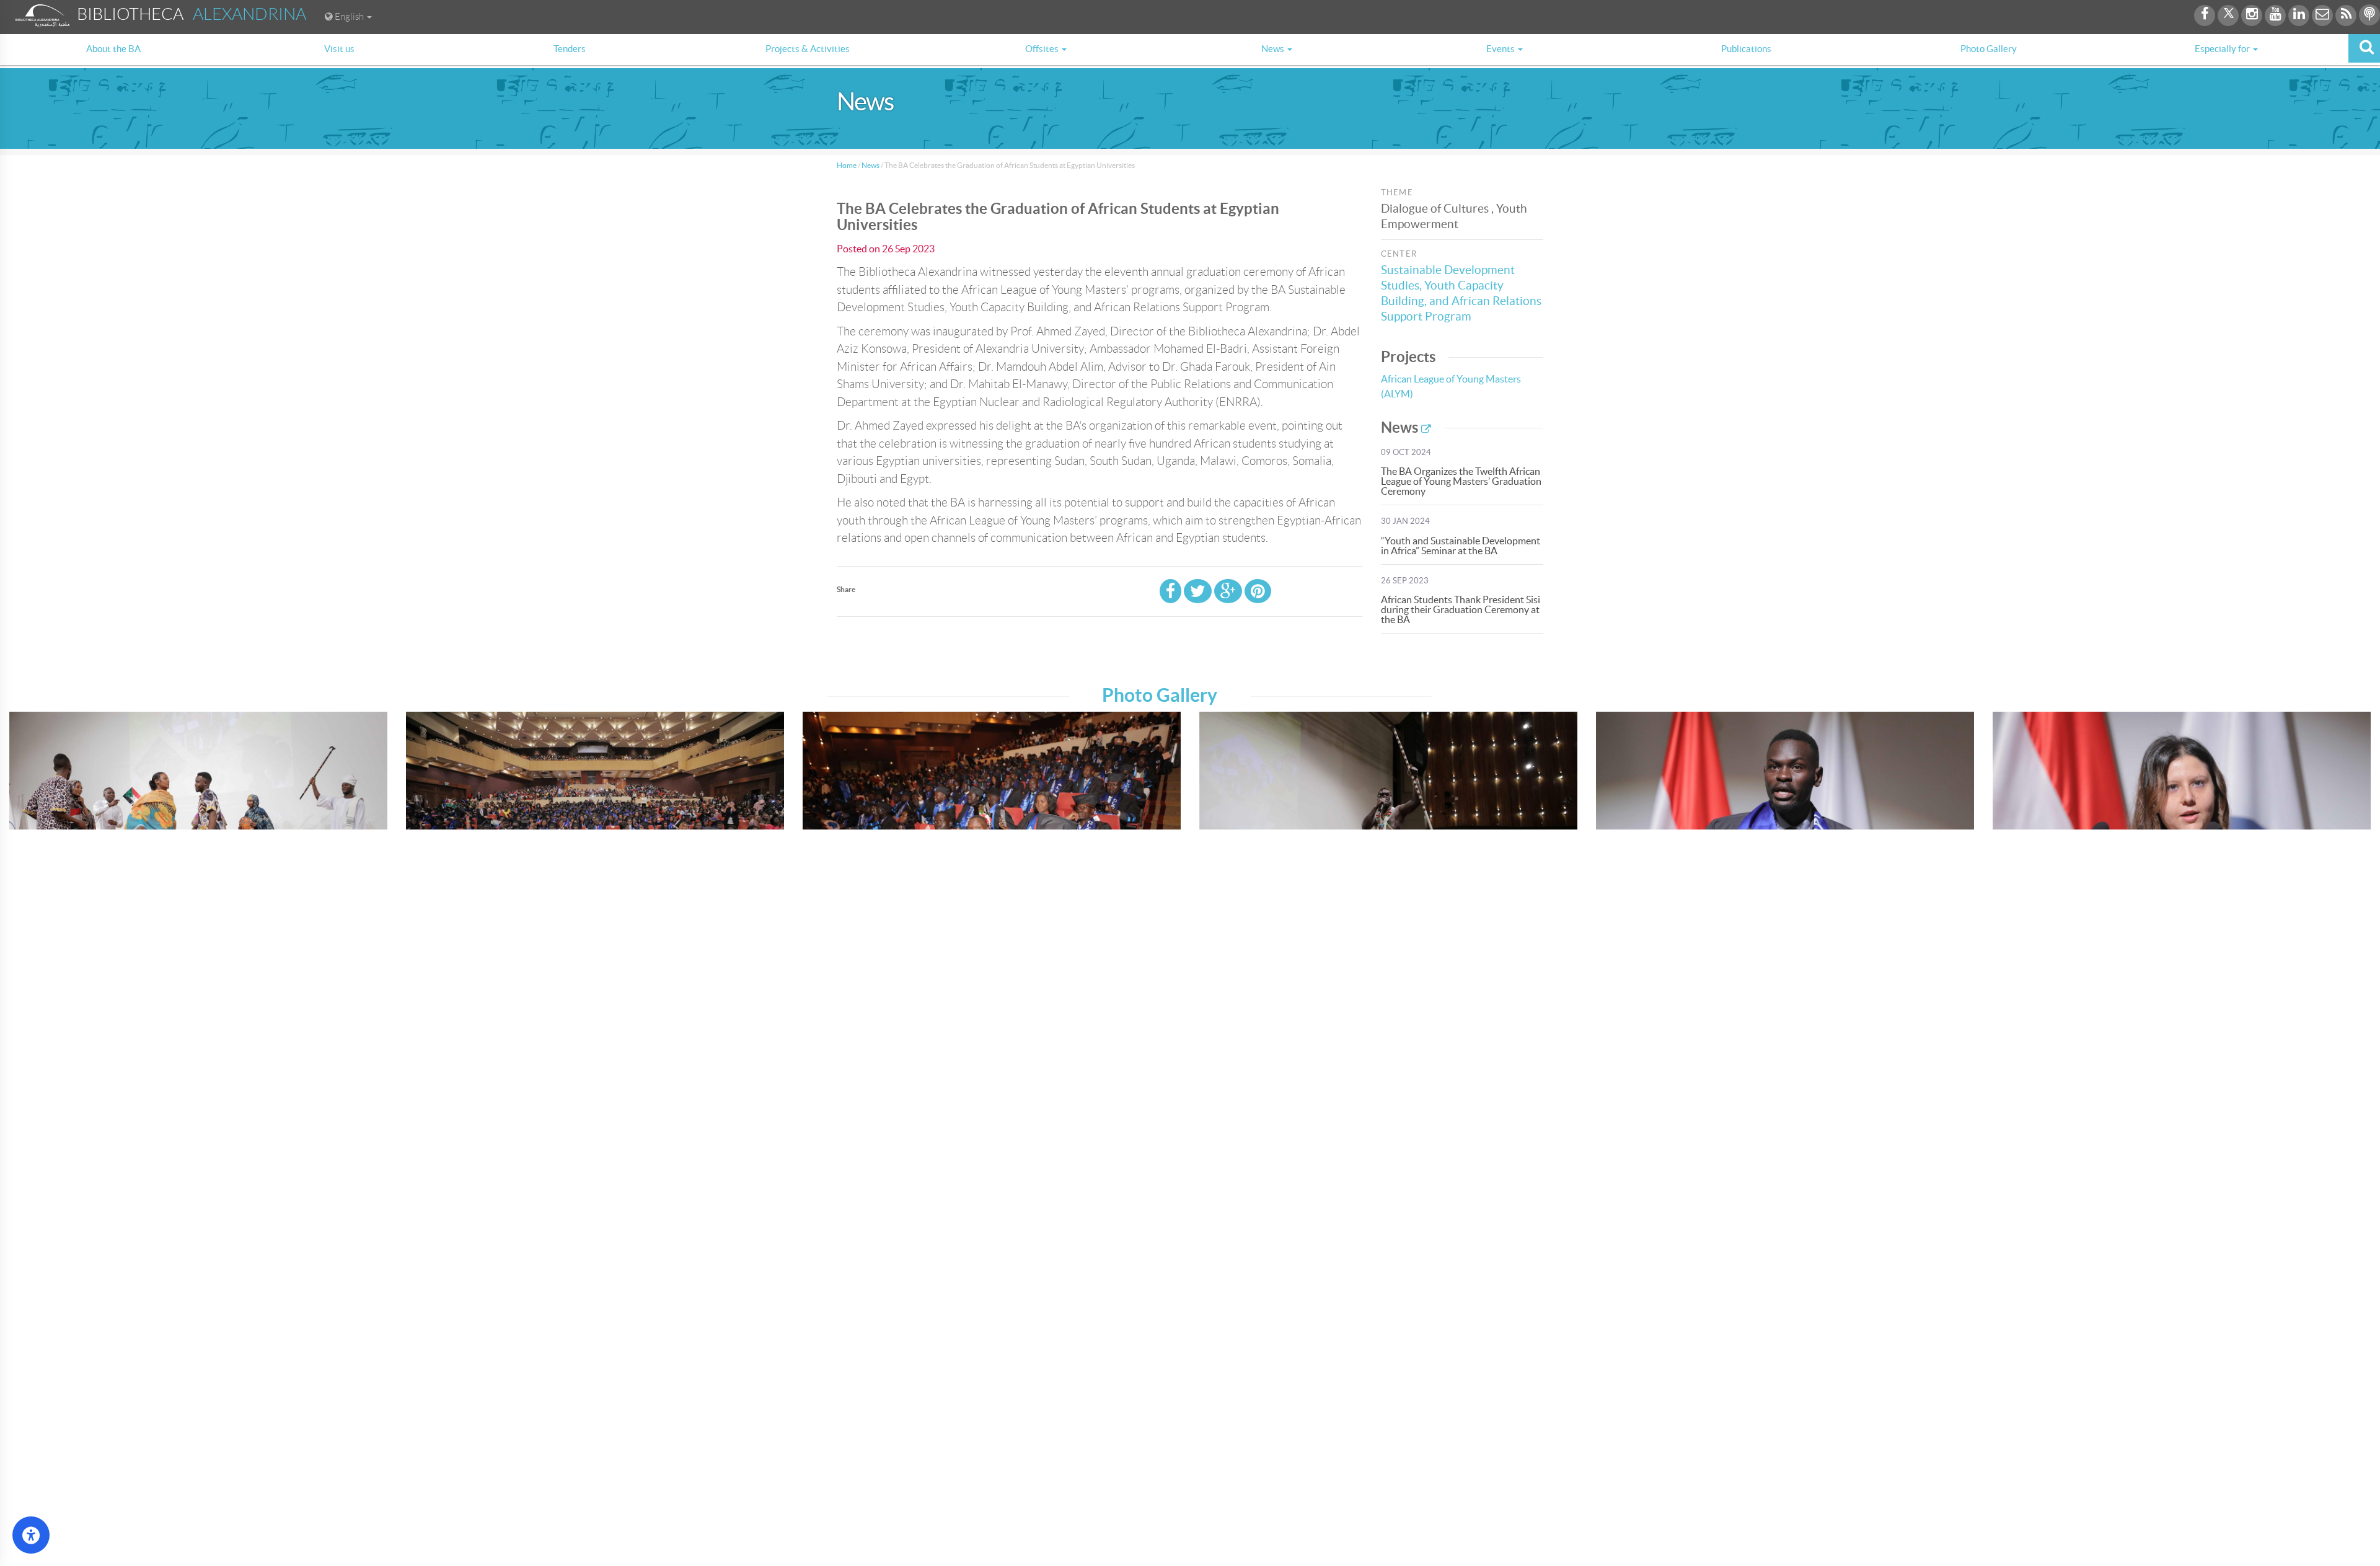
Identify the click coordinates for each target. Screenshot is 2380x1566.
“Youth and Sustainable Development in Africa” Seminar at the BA (1461, 546)
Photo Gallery (1989, 49)
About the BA (113, 49)
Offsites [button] (1043, 49)
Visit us (339, 49)
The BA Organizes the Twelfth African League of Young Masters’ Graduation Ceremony (1461, 481)
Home (847, 165)
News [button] (1274, 49)
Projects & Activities (808, 49)
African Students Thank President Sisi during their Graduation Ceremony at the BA (1461, 609)
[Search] (2364, 48)
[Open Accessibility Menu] (31, 1535)
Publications (1746, 49)
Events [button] (1501, 49)
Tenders (570, 49)
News (870, 165)
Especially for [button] (2223, 49)
